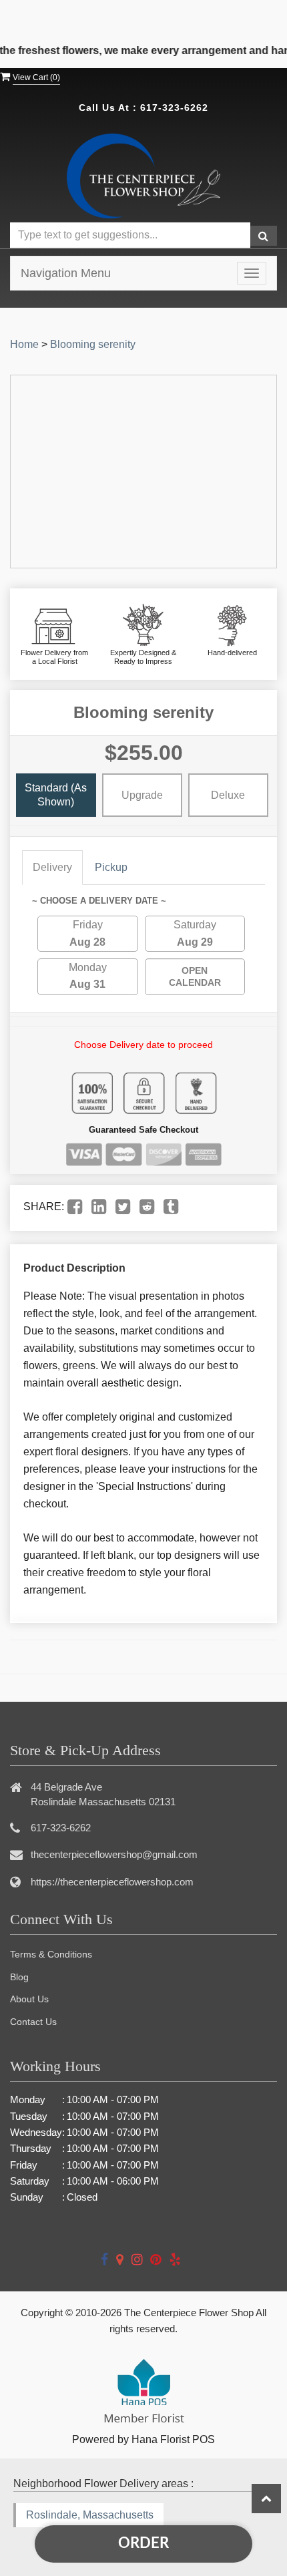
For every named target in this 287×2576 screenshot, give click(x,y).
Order (143, 2543)
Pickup (111, 867)
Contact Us (33, 2022)
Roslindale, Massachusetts (90, 2515)
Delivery (52, 867)
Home (24, 344)
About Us (29, 1999)
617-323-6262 (174, 108)
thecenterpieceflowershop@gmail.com (114, 1854)
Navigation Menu (66, 273)
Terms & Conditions (51, 1954)
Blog (19, 1977)
